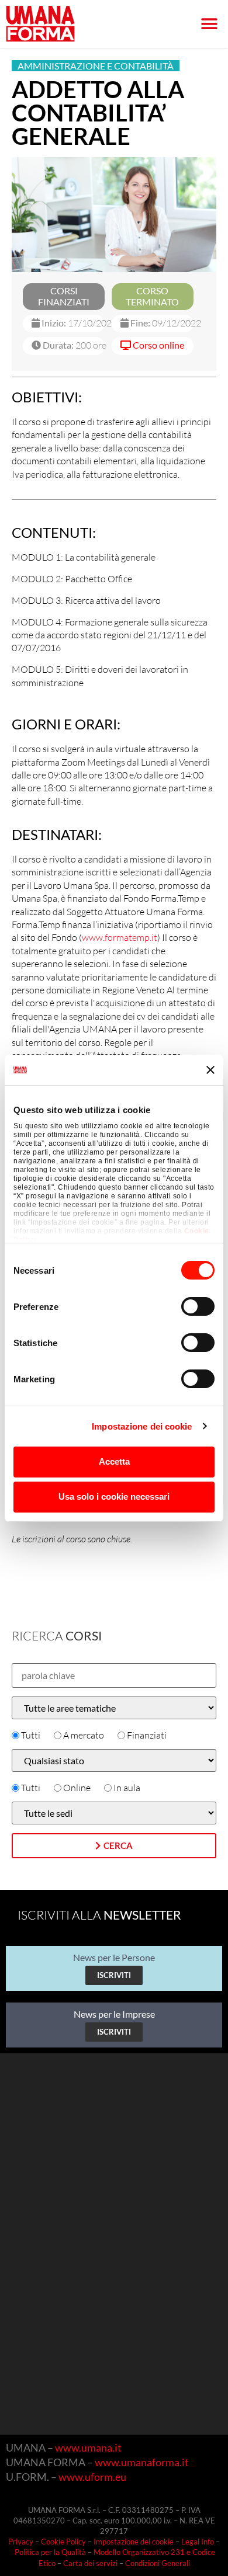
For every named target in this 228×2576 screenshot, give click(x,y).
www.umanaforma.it (142, 2462)
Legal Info (198, 2542)
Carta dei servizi (90, 2563)
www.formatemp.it (120, 937)
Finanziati (147, 1735)
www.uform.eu (92, 2477)
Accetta (114, 1461)
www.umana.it (88, 2448)
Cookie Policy (63, 2542)
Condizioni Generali (158, 2563)
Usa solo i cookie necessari (114, 1496)
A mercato (84, 1735)
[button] (209, 24)
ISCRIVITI (114, 1975)
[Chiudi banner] (210, 1070)
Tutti (31, 1735)
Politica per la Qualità (50, 2552)
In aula (127, 1788)
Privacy (21, 2542)
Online (77, 1788)
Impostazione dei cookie (142, 1426)
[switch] (198, 1306)
